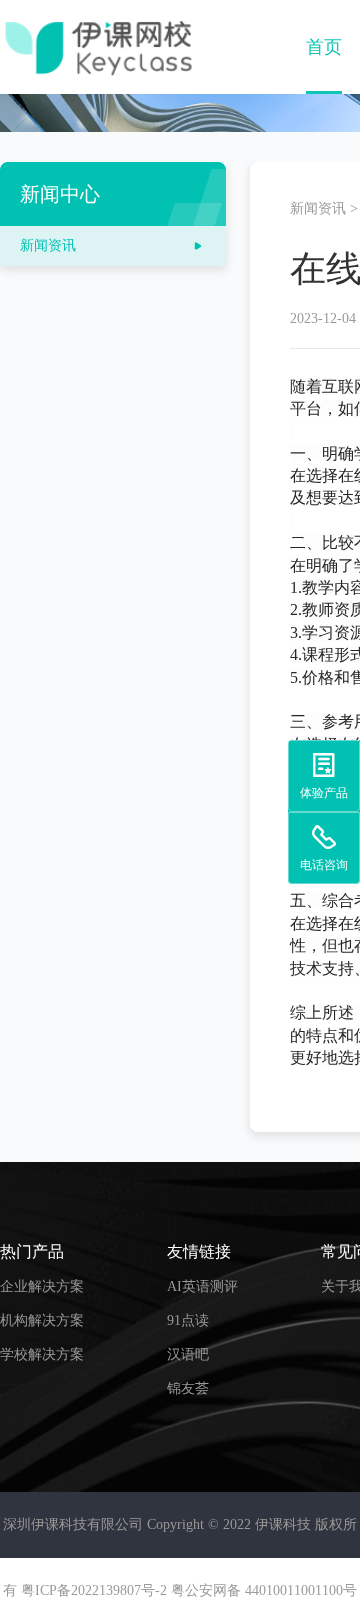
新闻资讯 (318, 208)
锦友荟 (188, 1388)
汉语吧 (188, 1354)
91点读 (188, 1320)
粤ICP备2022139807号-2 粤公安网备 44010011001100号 (189, 1590)
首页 (324, 47)
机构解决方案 (42, 1320)
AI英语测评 (202, 1286)
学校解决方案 (42, 1354)
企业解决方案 (42, 1286)
